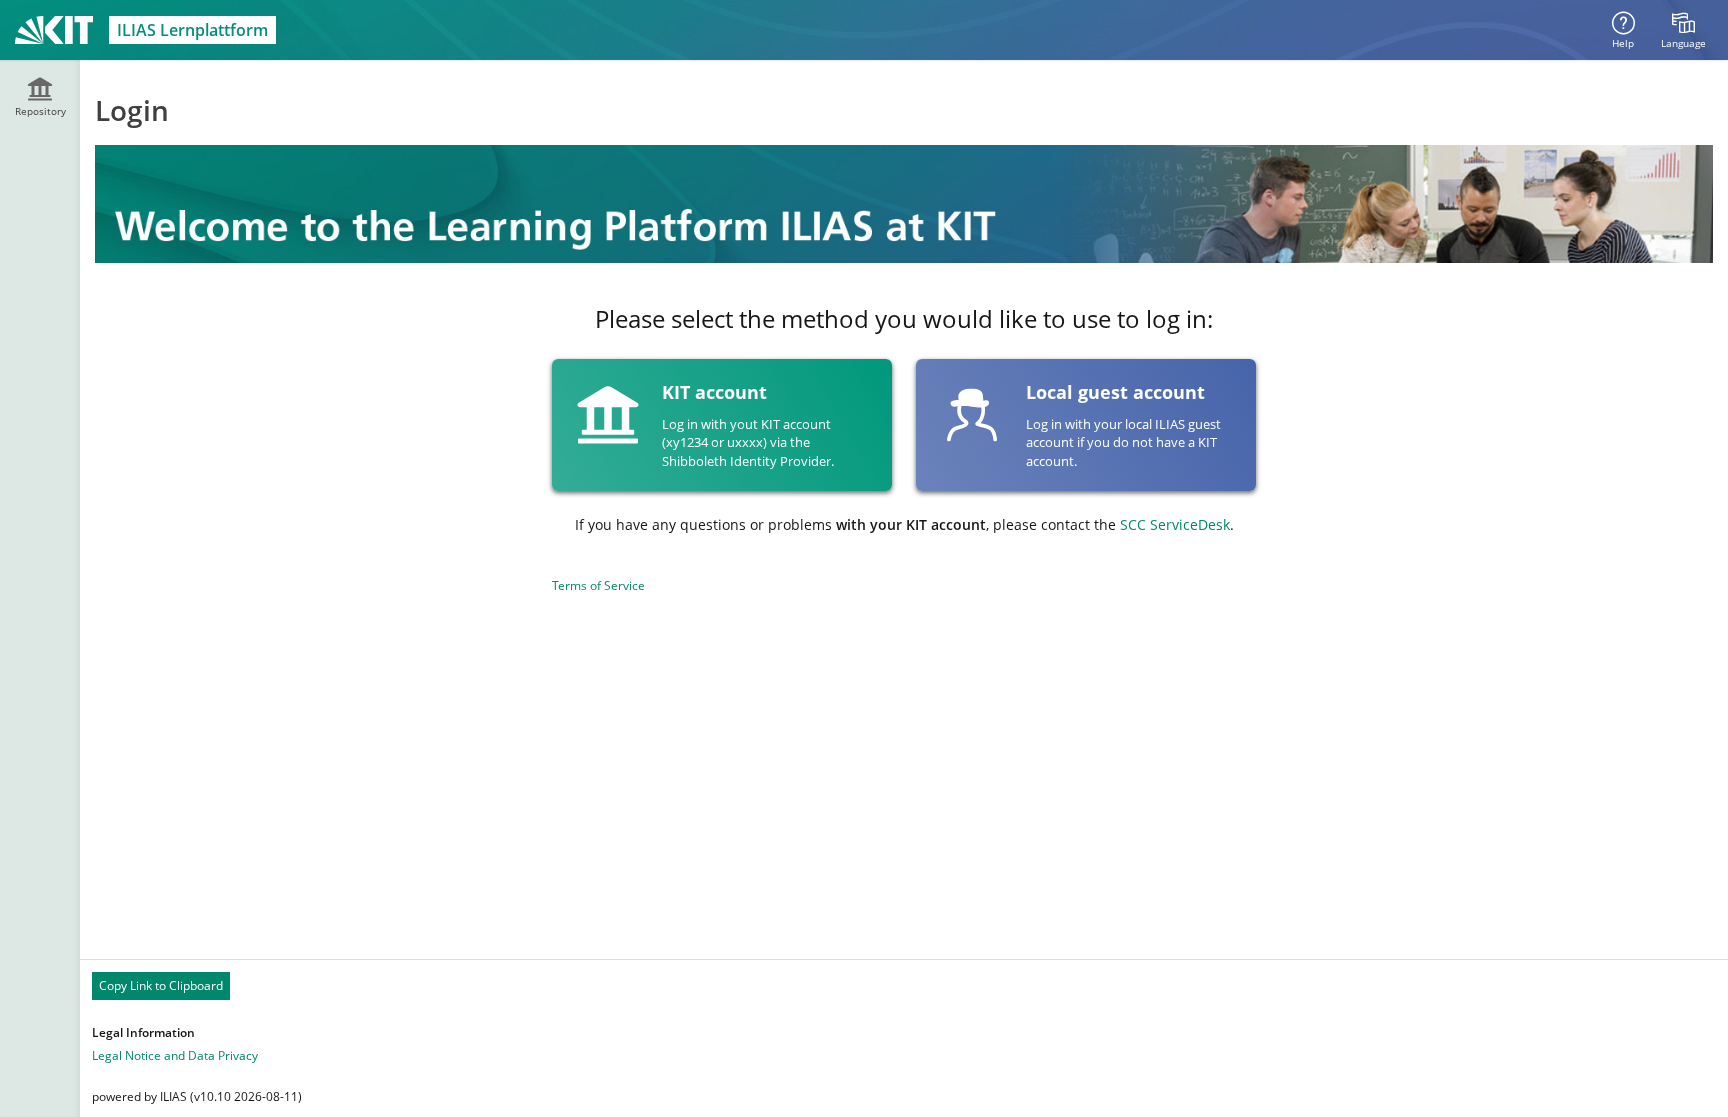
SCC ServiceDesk (1175, 524)
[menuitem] (1683, 30)
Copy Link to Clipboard (161, 985)
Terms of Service (598, 585)
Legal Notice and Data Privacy (175, 1055)
